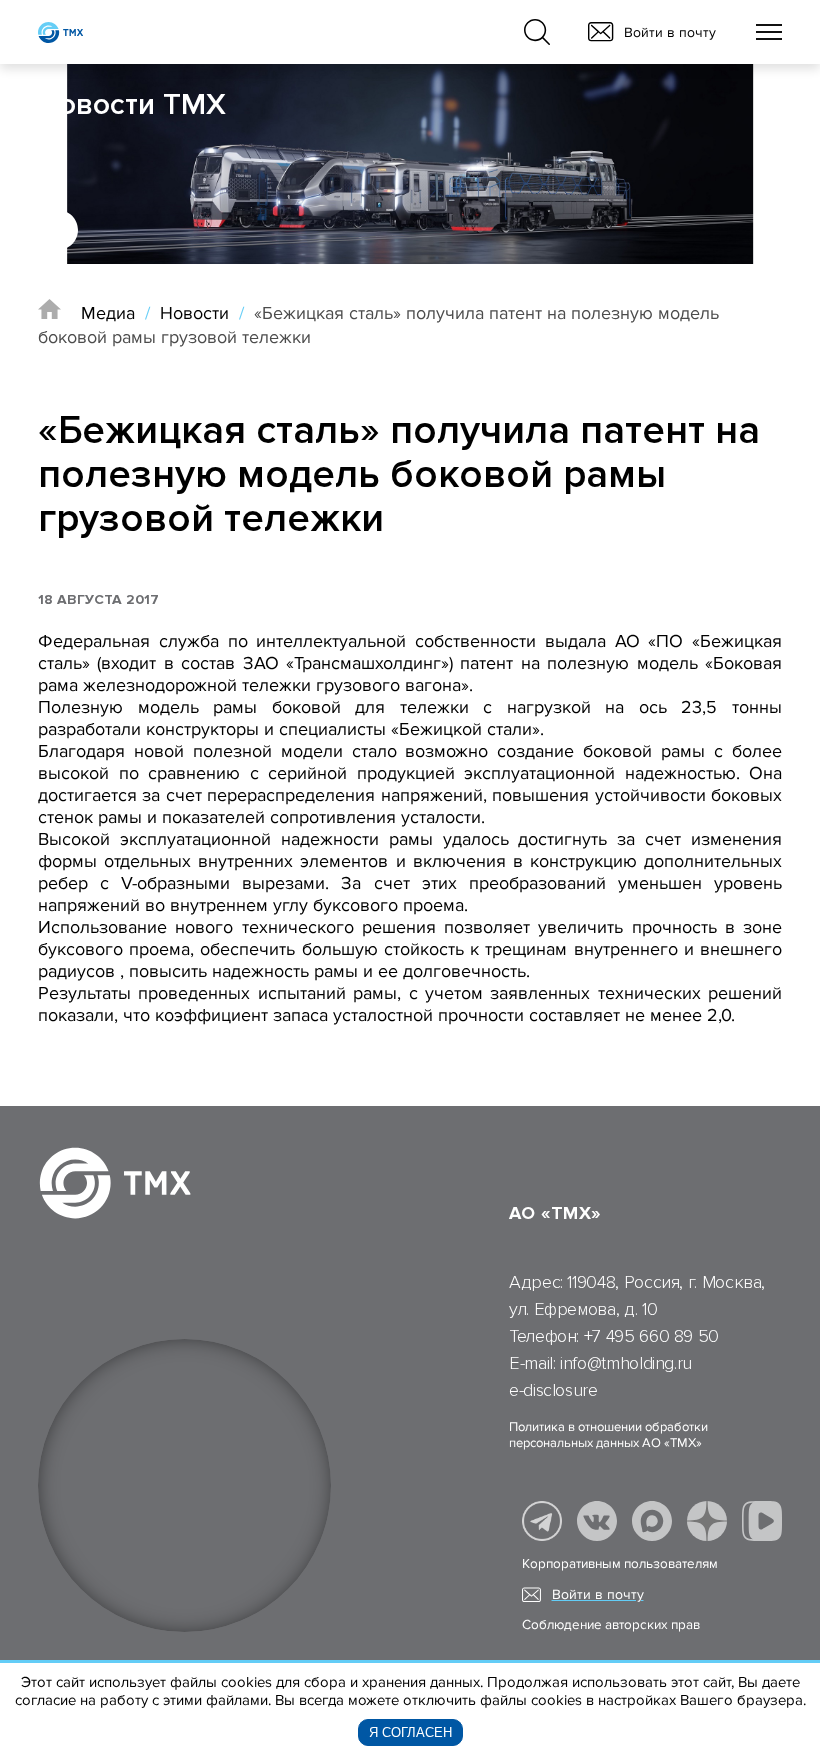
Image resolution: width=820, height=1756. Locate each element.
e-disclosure (553, 1390)
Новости (194, 313)
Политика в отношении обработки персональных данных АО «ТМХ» (608, 1435)
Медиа (108, 313)
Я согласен (410, 1732)
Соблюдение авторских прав (611, 1625)
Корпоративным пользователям (620, 1564)
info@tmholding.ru (626, 1363)
